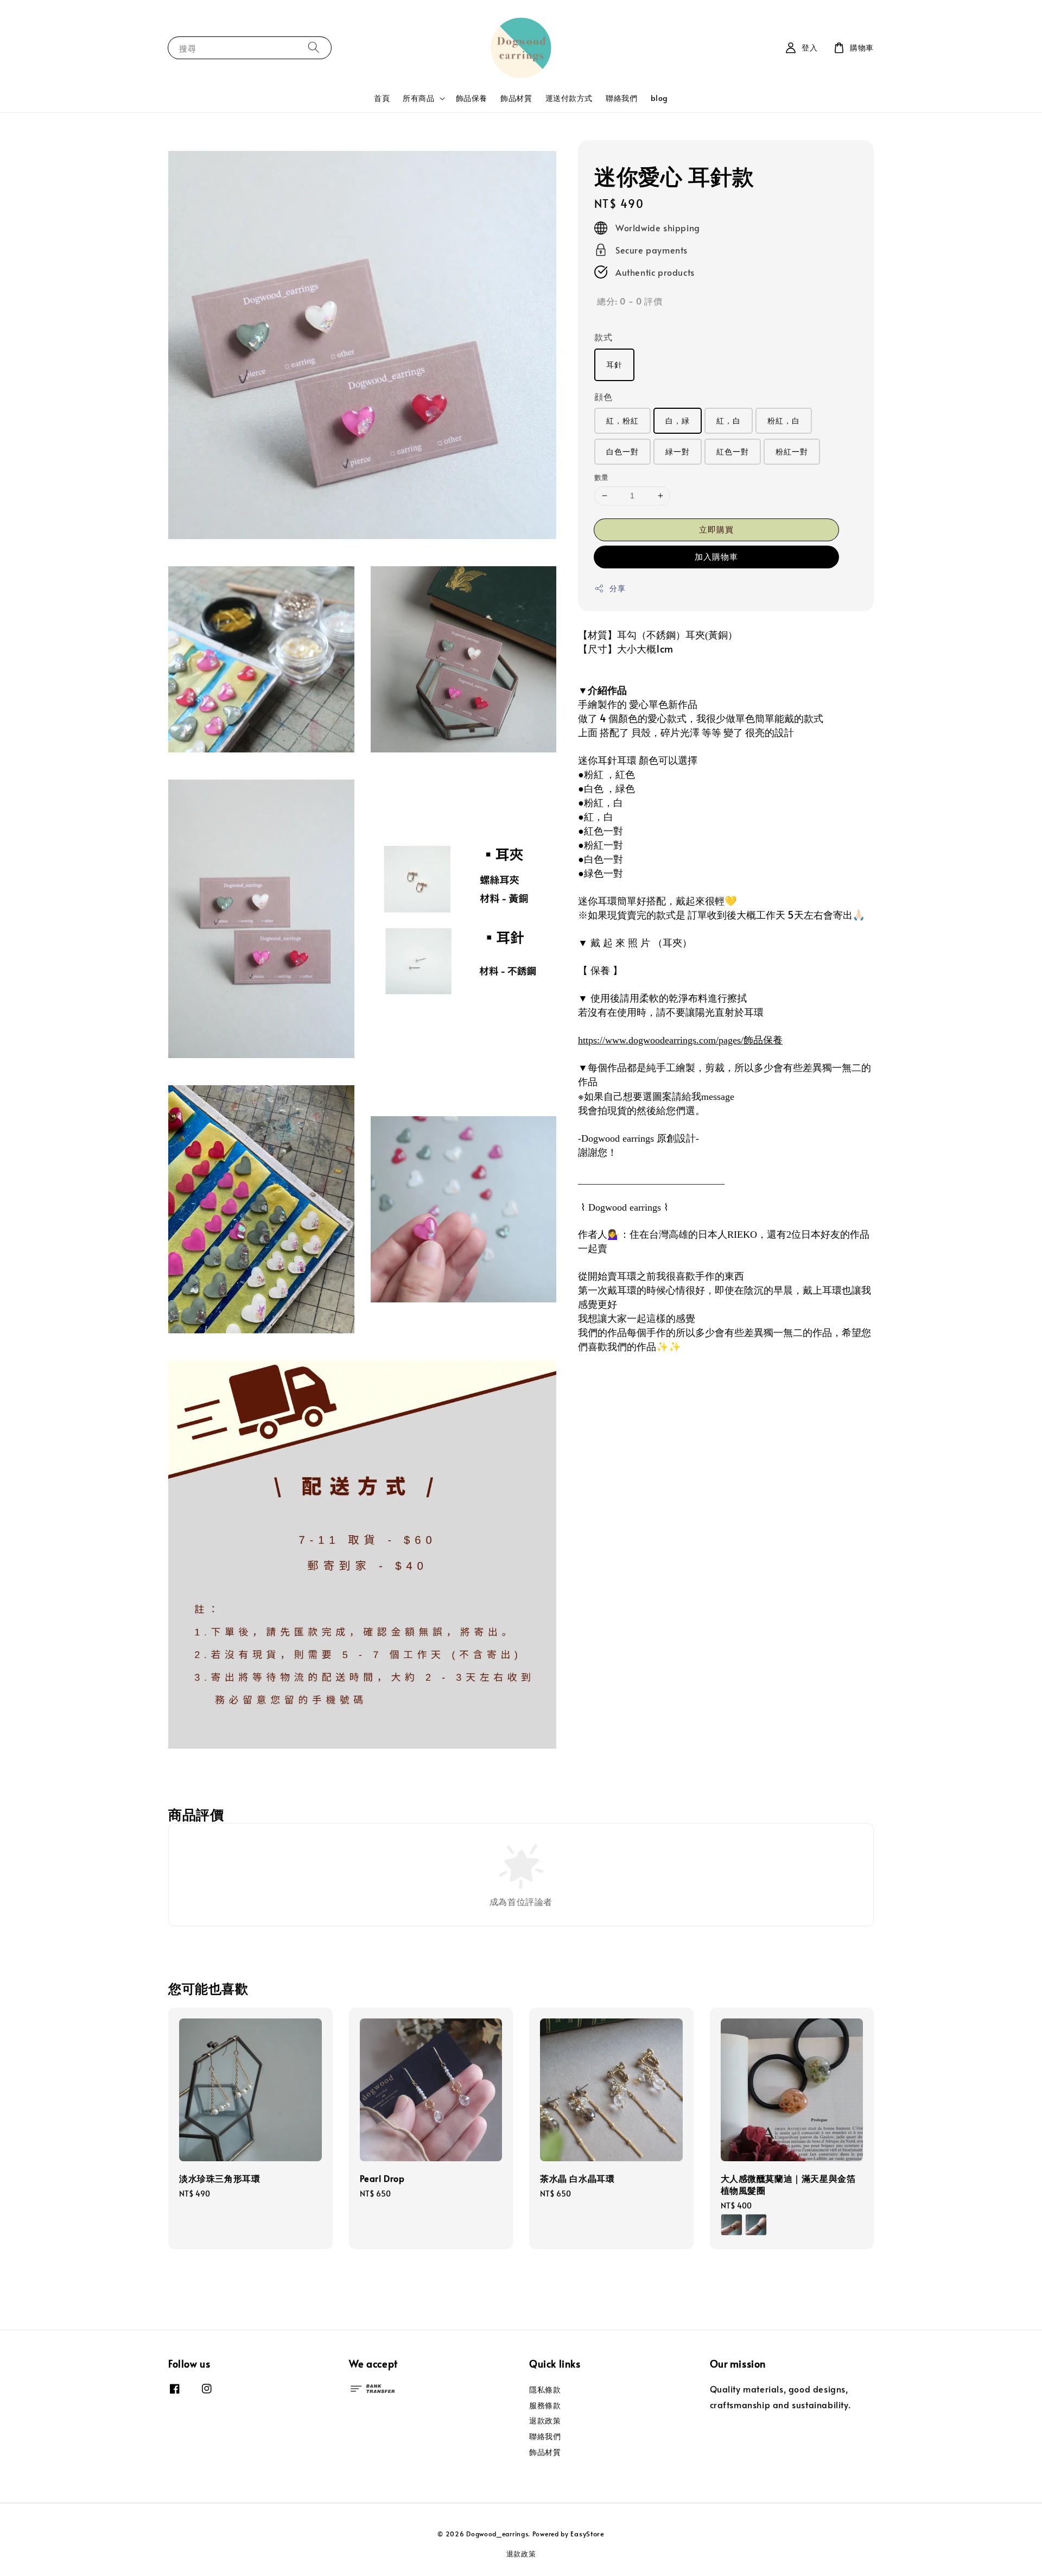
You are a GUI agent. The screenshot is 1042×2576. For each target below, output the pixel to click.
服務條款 (545, 2405)
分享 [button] (617, 588)
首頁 (382, 98)
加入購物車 (716, 556)
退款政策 (545, 2420)
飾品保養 (472, 98)
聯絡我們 (621, 98)
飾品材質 (516, 98)
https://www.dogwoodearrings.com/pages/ (680, 1040)
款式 (603, 337)
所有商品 (418, 98)
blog (659, 98)
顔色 (603, 396)
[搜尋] (314, 48)
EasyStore (587, 2534)
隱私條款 (545, 2390)
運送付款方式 (569, 98)
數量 (602, 477)
